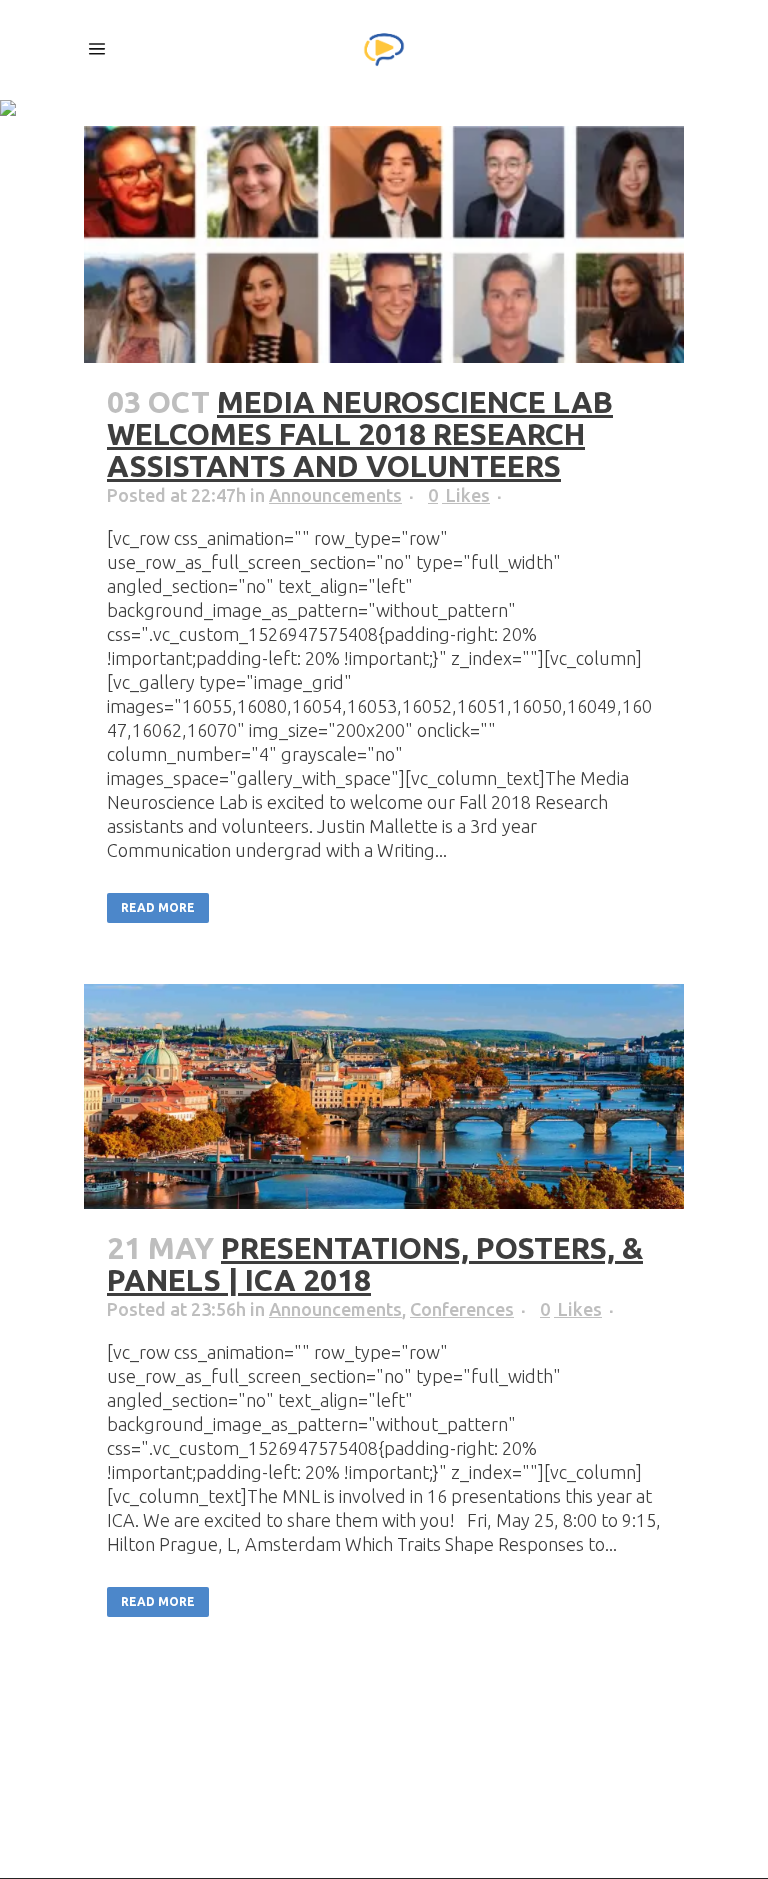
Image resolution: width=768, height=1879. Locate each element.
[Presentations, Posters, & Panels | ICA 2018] (384, 1096)
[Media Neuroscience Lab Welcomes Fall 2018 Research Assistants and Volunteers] (384, 244)
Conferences (462, 1309)
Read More (158, 907)
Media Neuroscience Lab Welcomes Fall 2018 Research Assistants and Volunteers (360, 434)
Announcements (335, 495)
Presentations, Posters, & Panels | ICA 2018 (375, 1264)
